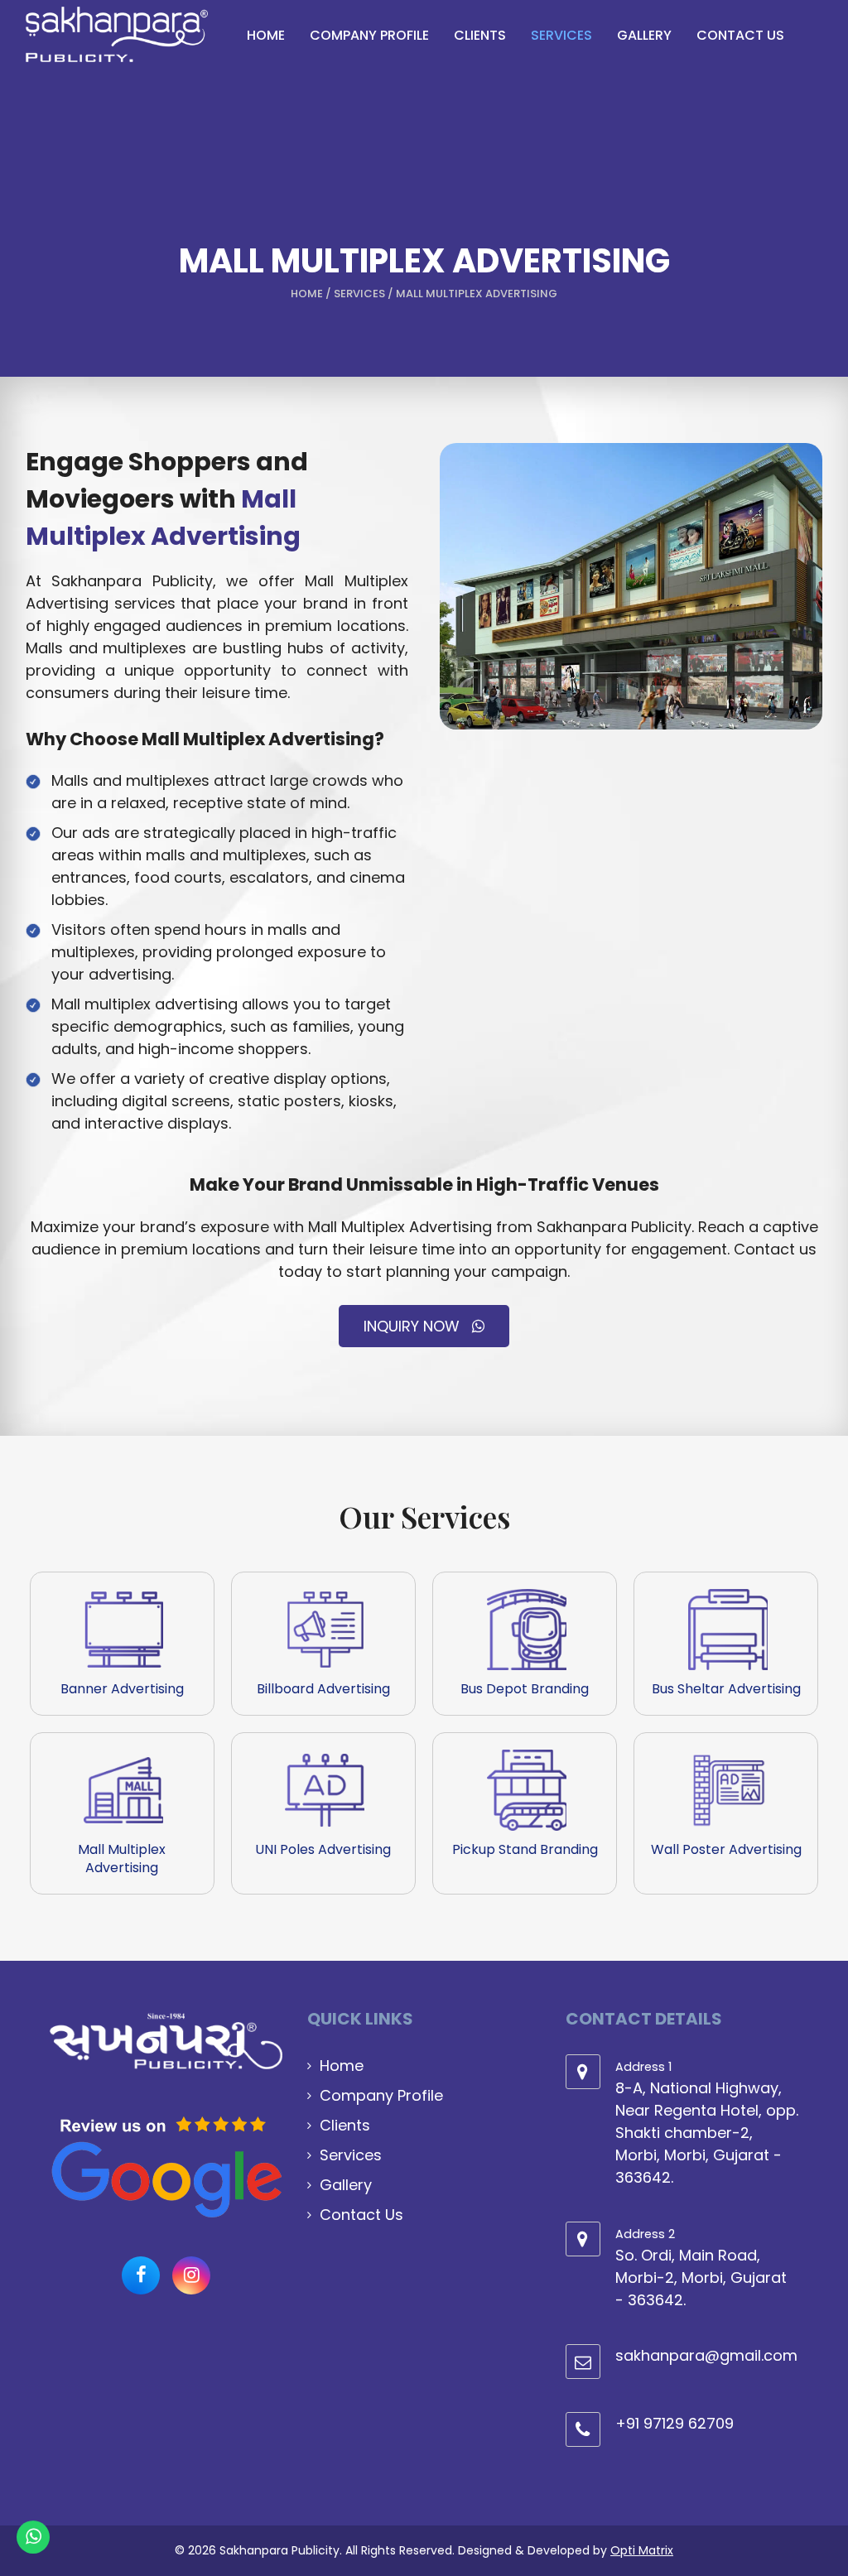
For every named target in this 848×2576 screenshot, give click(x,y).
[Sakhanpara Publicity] (117, 34)
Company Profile (381, 2095)
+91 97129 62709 (675, 2423)
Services (359, 294)
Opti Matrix (642, 2550)
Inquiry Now (414, 1326)
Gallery (346, 2185)
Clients (345, 2125)
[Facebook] (141, 2275)
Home (307, 294)
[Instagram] (191, 2275)
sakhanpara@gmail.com (706, 2355)
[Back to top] (815, 2518)
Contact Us (361, 2215)
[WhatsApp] (33, 2543)
